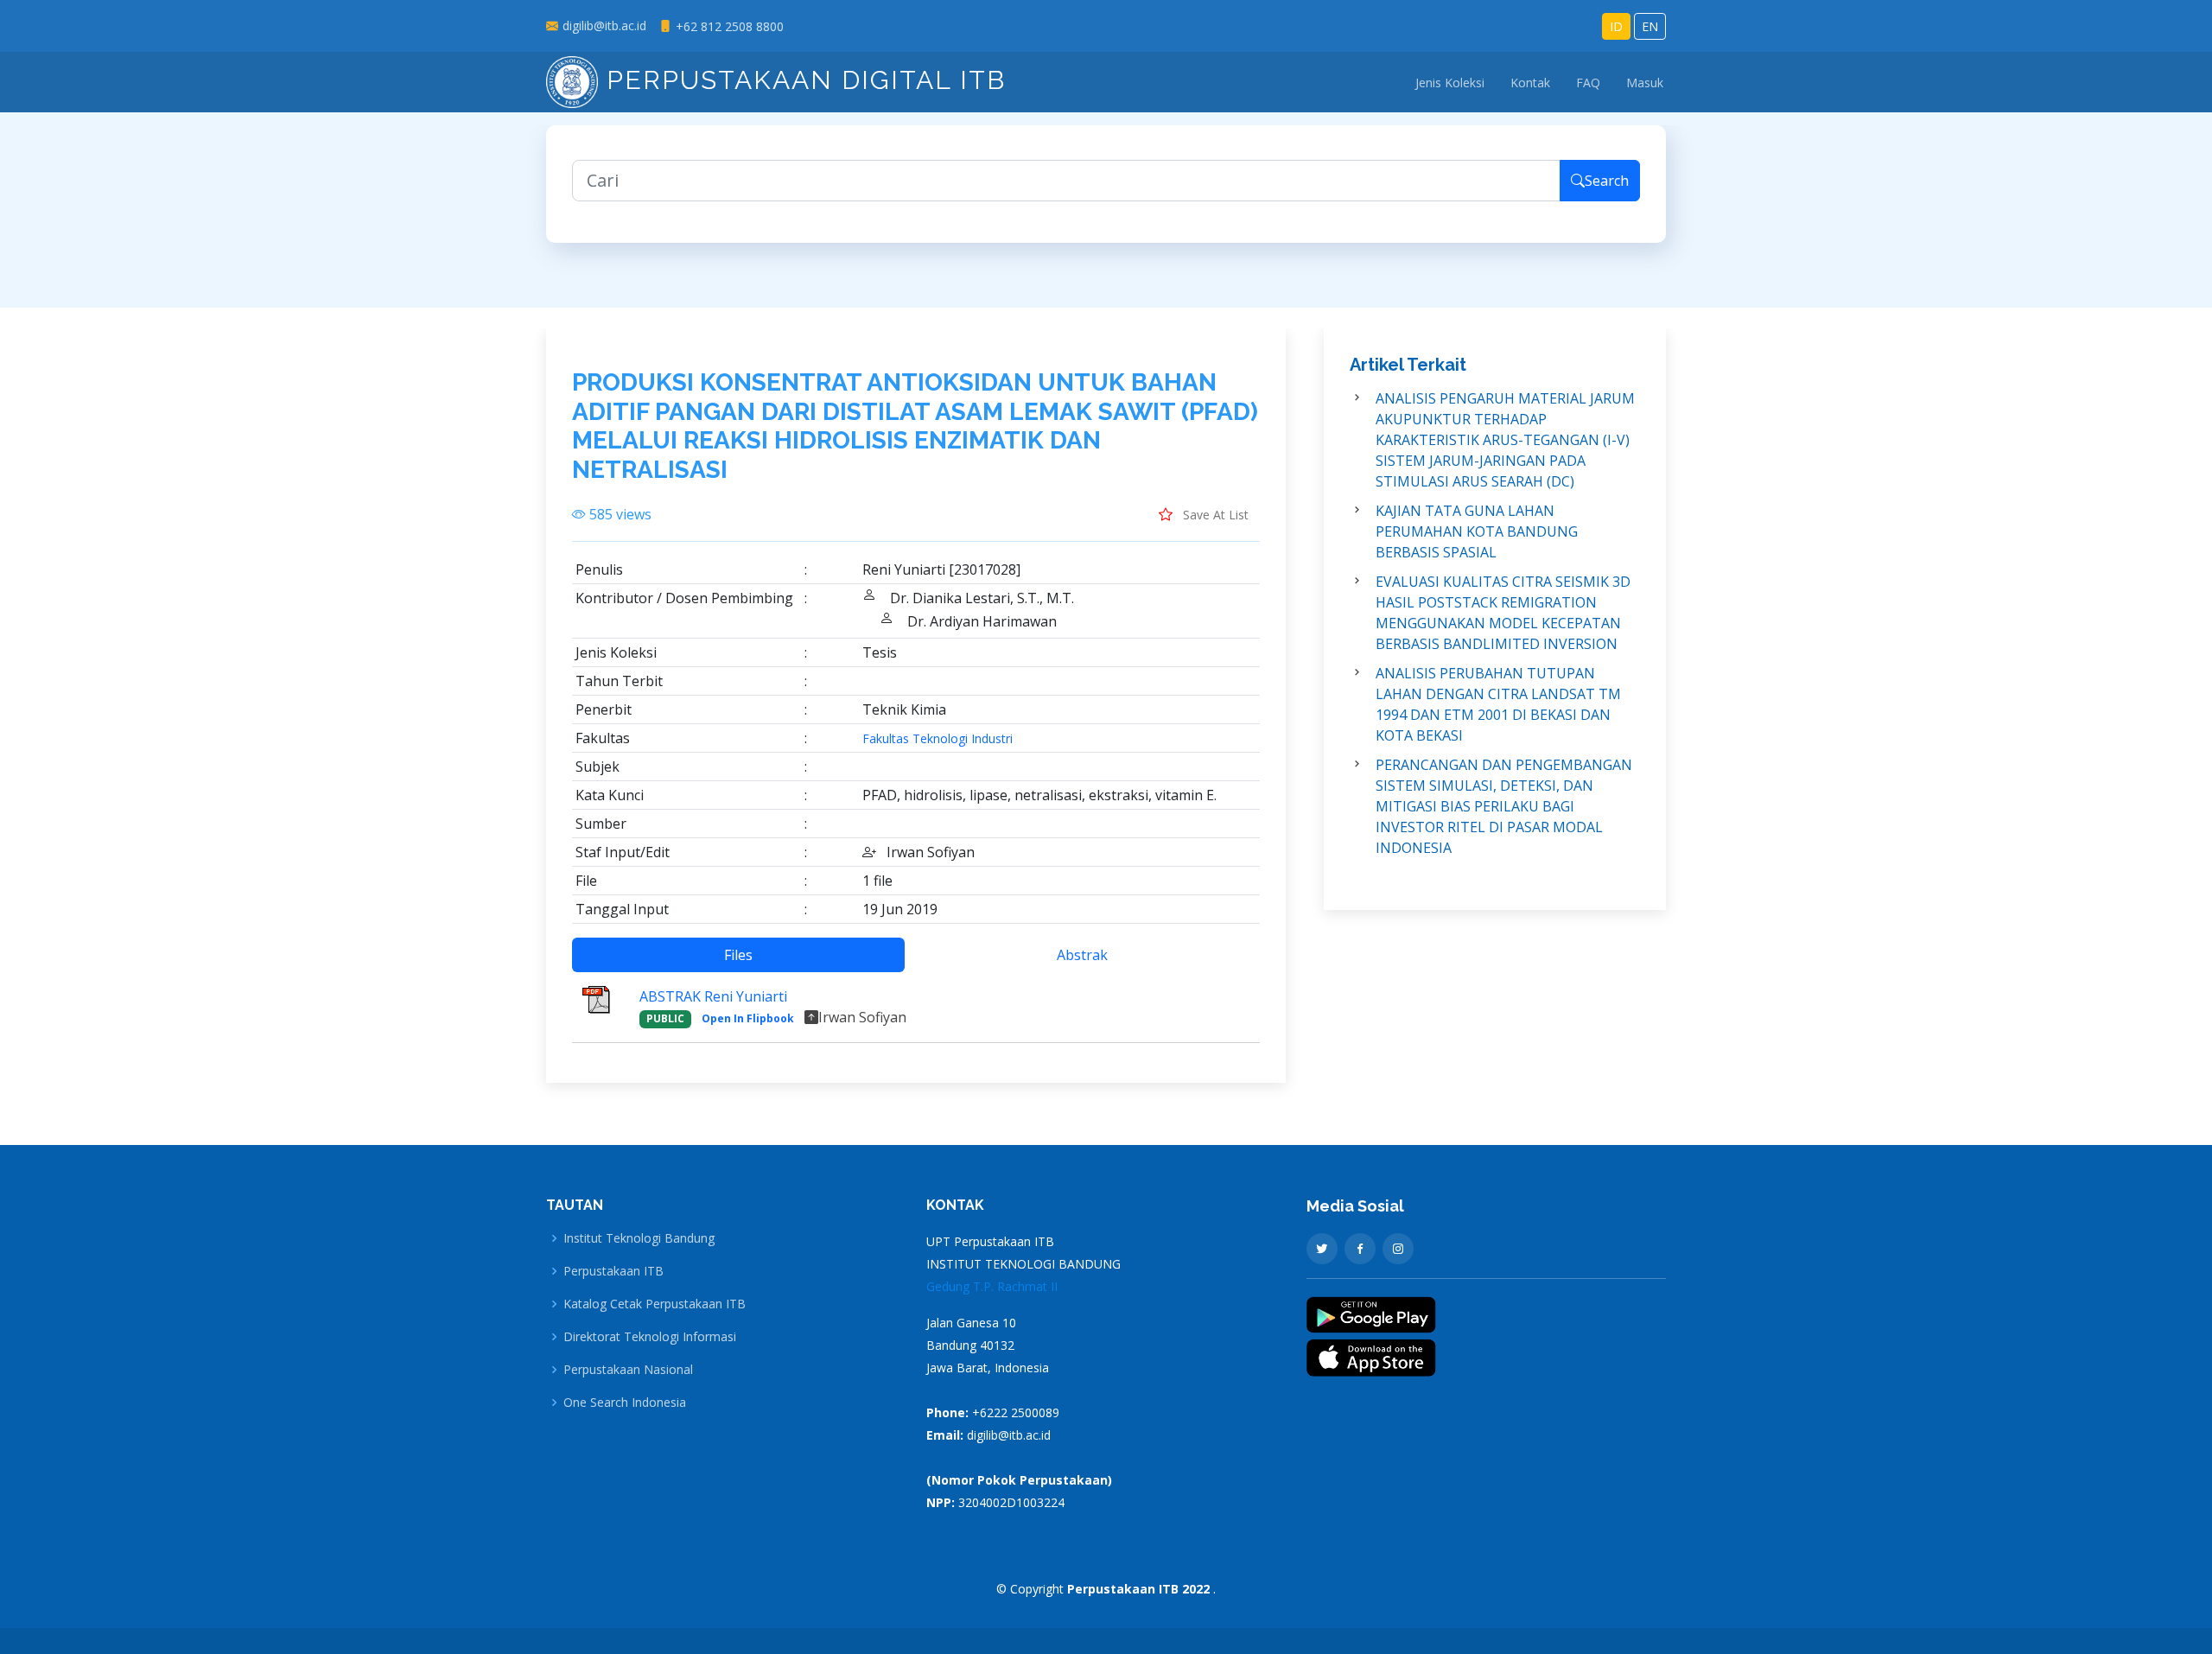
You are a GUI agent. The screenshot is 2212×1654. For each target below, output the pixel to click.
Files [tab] (738, 955)
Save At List (1214, 515)
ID (1616, 26)
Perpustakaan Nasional (628, 1370)
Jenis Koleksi (1450, 83)
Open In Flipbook (748, 1018)
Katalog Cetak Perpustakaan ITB (655, 1304)
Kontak (1530, 83)
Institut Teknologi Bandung (639, 1238)
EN (1650, 26)
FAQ (1588, 83)
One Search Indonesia (625, 1403)
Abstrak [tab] (1082, 955)
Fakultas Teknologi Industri (938, 739)
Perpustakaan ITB (613, 1271)
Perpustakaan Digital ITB (802, 80)
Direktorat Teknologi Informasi (650, 1337)
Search (1607, 181)
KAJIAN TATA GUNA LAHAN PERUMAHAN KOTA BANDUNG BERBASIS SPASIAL (1477, 531)
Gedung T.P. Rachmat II (992, 1286)
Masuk (1645, 83)
